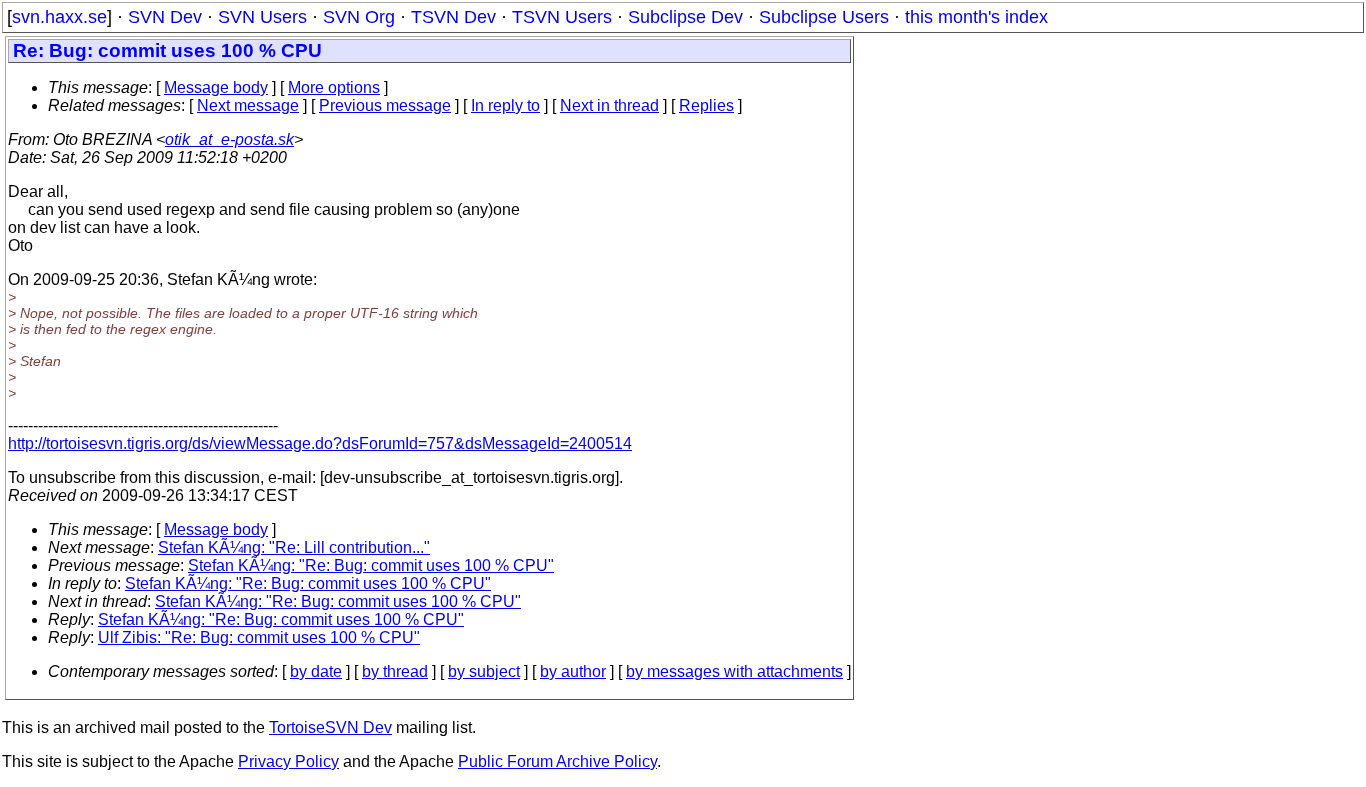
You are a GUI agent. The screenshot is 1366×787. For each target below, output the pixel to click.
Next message (248, 105)
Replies (706, 105)
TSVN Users (562, 17)
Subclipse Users (824, 17)
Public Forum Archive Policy (557, 761)
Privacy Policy (288, 761)
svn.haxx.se (59, 17)
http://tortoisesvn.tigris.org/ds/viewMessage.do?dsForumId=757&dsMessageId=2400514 (320, 443)
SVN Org (359, 17)
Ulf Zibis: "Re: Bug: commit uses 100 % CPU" (259, 637)
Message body (216, 87)
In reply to (505, 105)
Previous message (385, 105)
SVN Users (262, 17)
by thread (395, 671)
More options (334, 87)
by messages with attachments (734, 671)
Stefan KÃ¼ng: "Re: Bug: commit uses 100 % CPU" (371, 565)
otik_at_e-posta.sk (229, 139)
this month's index (976, 17)
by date (316, 671)
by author (573, 671)
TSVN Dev (453, 17)
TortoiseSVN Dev (330, 727)
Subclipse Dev (685, 17)
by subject (484, 671)
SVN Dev (165, 17)
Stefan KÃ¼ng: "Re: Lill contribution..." (294, 547)
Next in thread (609, 105)
